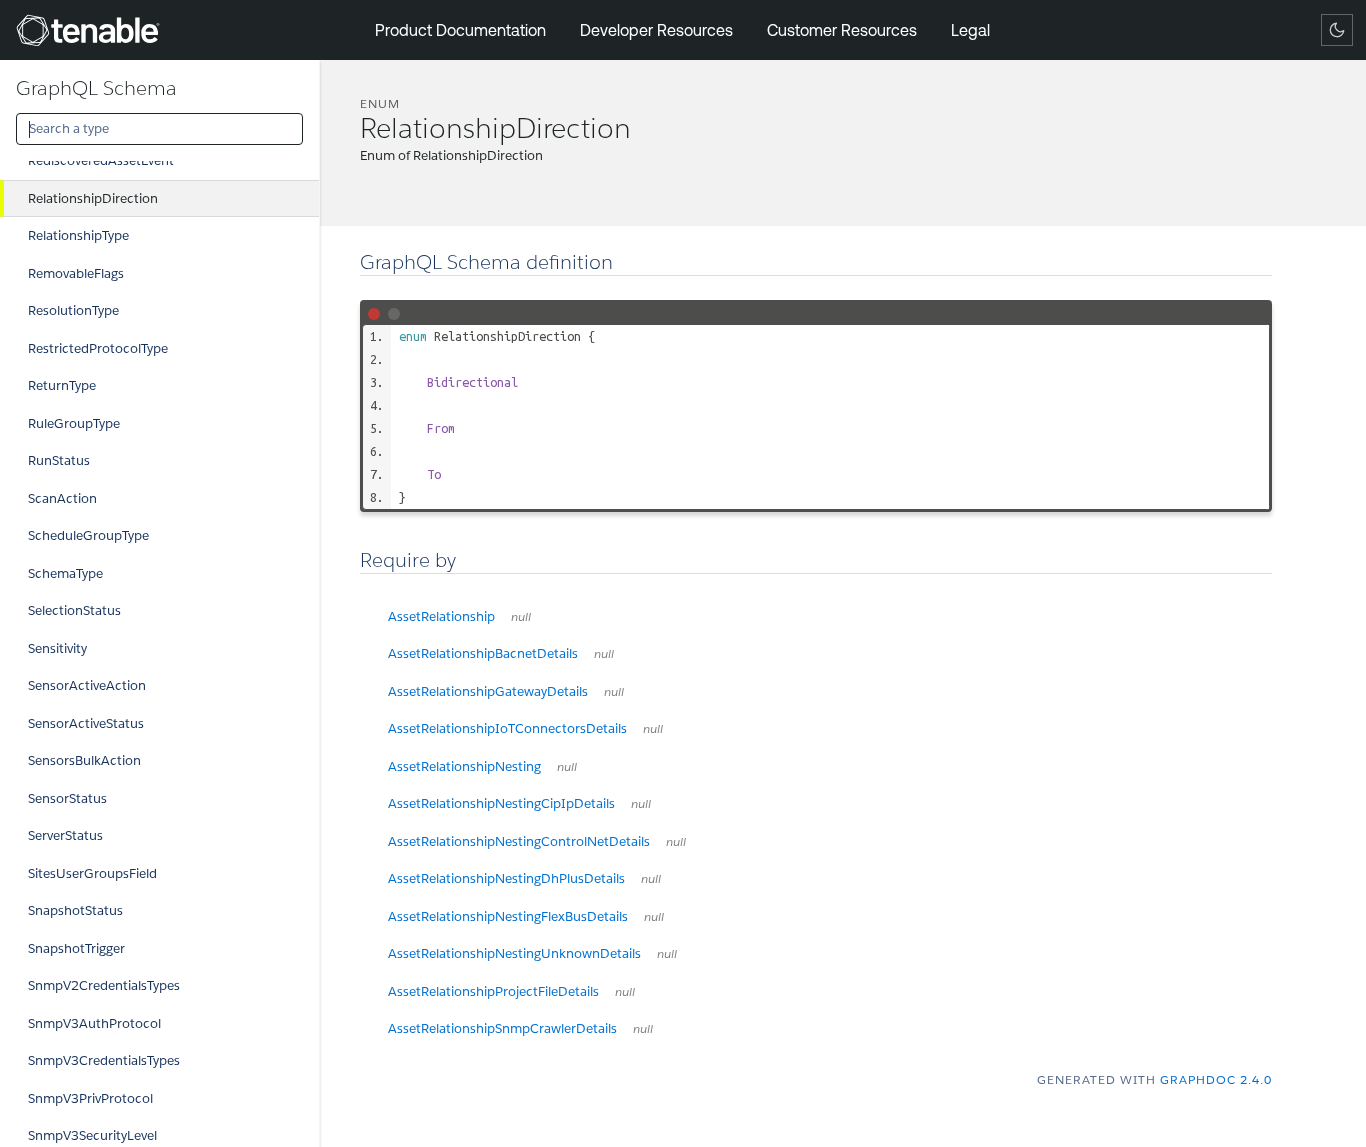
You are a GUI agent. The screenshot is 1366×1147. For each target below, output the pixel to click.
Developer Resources (656, 30)
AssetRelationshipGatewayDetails (506, 691)
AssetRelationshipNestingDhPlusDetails (524, 878)
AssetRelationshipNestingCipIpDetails (519, 803)
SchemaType (65, 573)
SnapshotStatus (75, 910)
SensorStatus (67, 798)
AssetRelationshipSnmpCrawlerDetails (520, 1028)
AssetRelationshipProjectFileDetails (511, 991)
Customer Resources (842, 30)
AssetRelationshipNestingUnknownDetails (532, 953)
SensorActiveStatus (86, 723)
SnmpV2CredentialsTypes (104, 985)
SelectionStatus (74, 610)
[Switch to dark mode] (1337, 30)
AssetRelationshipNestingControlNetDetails (537, 841)
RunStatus (59, 460)
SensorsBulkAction (84, 760)
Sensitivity (57, 648)
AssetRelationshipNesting (482, 766)
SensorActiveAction (87, 685)
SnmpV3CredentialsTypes (104, 1060)
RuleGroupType (74, 423)
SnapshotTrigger (76, 948)
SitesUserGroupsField (92, 873)
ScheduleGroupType (88, 535)
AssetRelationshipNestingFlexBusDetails (526, 916)
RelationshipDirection (93, 198)
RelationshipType (78, 235)
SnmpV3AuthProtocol (94, 1023)
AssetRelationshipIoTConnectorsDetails (525, 728)
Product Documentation (460, 30)
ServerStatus (65, 835)
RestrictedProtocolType (98, 348)
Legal (970, 30)
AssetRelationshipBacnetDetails (501, 653)
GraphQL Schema (96, 88)
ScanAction (62, 498)
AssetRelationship (459, 616)
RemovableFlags (76, 273)
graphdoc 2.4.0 (1216, 1079)
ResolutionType (73, 310)
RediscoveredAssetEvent (101, 160)
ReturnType (62, 385)
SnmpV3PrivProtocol (90, 1098)
